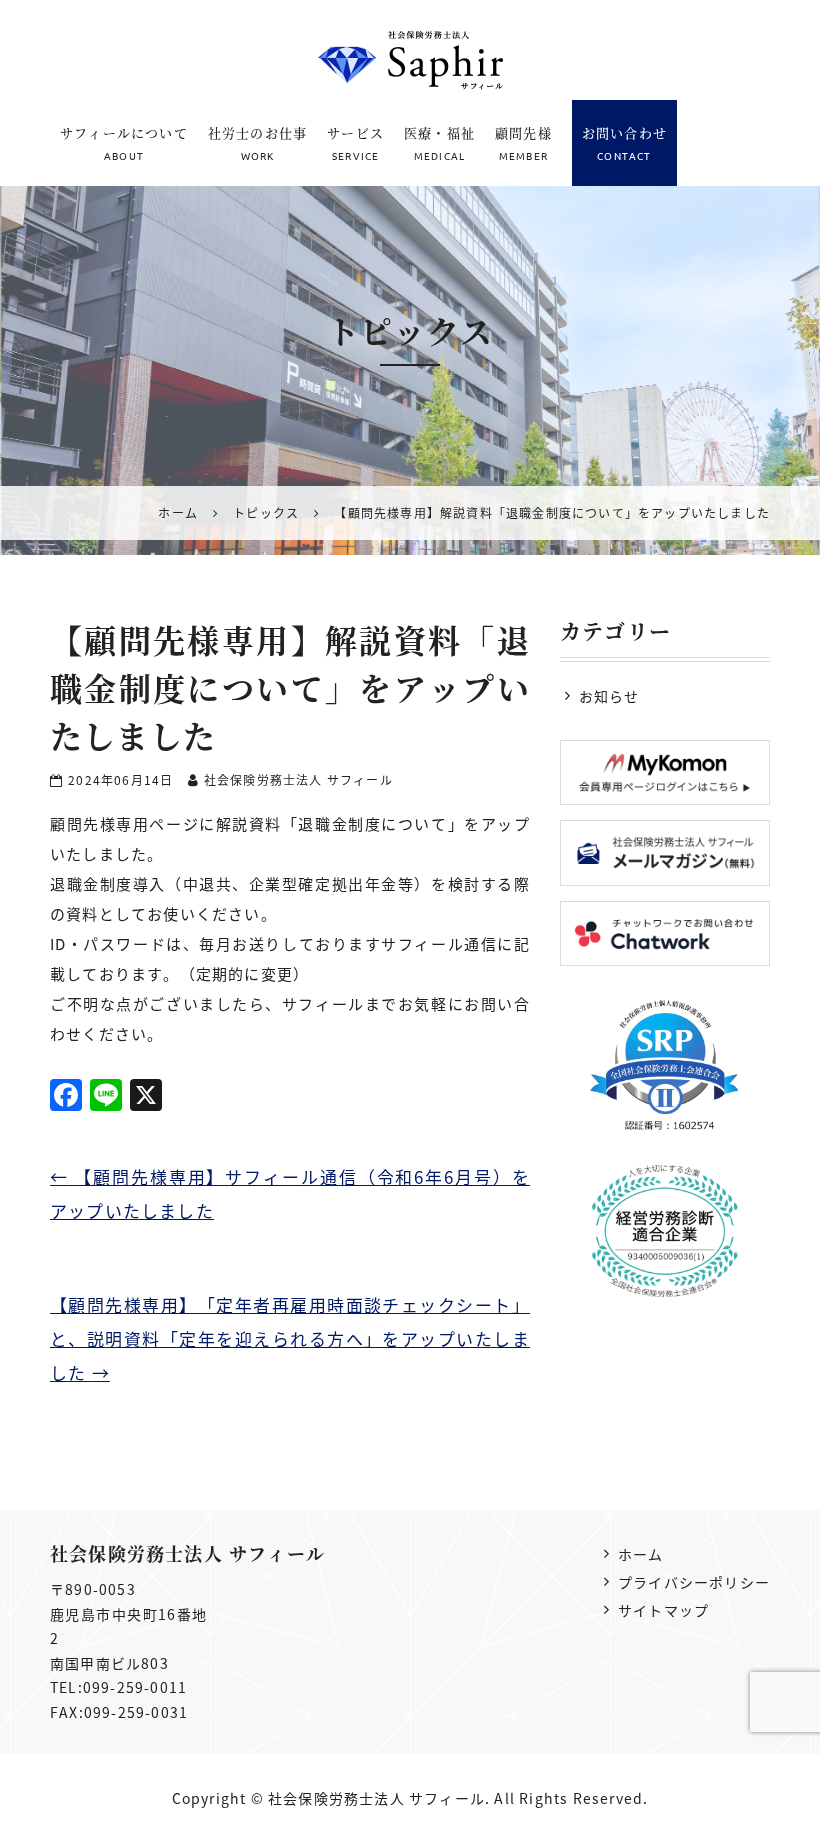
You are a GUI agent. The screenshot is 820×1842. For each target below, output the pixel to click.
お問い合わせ (624, 143)
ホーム (641, 1554)
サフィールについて (124, 143)
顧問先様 (523, 143)
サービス (355, 143)
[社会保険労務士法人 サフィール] (410, 60)
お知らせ (609, 696)
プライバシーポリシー (694, 1582)
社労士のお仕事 (257, 143)
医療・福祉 (439, 143)
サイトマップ (663, 1610)
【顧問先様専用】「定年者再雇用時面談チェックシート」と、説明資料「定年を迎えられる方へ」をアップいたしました (290, 1338)
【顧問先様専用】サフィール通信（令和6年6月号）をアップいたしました (290, 1193)
